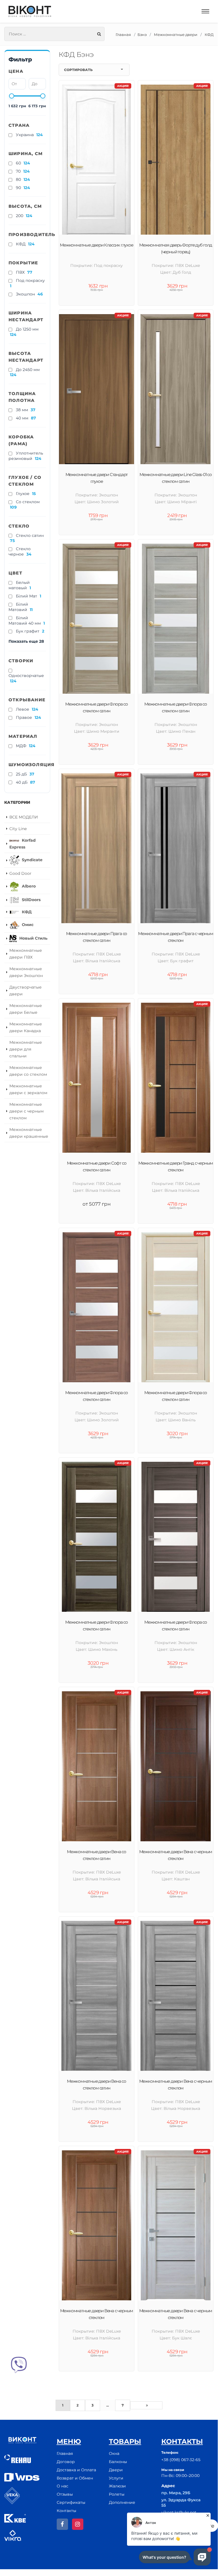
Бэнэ (142, 35)
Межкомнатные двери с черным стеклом (27, 1111)
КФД (209, 35)
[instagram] (78, 2524)
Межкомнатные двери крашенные (29, 1133)
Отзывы (65, 2494)
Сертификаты (71, 2502)
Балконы (118, 2462)
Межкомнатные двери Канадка (26, 1027)
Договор (66, 2462)
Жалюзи (117, 2486)
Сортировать (78, 70)
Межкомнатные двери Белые (26, 1009)
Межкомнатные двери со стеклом (28, 1071)
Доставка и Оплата (76, 2470)
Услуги (116, 2478)
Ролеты (117, 2494)
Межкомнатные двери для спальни (26, 1049)
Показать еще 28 (26, 641)
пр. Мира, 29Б (176, 2493)
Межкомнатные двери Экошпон (26, 972)
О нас (63, 2486)
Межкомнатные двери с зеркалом (28, 1089)
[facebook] (62, 2524)
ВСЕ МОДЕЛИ (24, 817)
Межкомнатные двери (176, 35)
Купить (100, 2383)
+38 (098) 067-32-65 (181, 2460)
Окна (114, 2453)
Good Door (20, 873)
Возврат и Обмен (75, 2478)
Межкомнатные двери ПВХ (26, 954)
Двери (116, 2470)
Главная (123, 35)
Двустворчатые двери (26, 991)
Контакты (66, 2511)
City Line (18, 829)
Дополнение (122, 2502)
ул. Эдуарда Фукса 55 (181, 2503)
